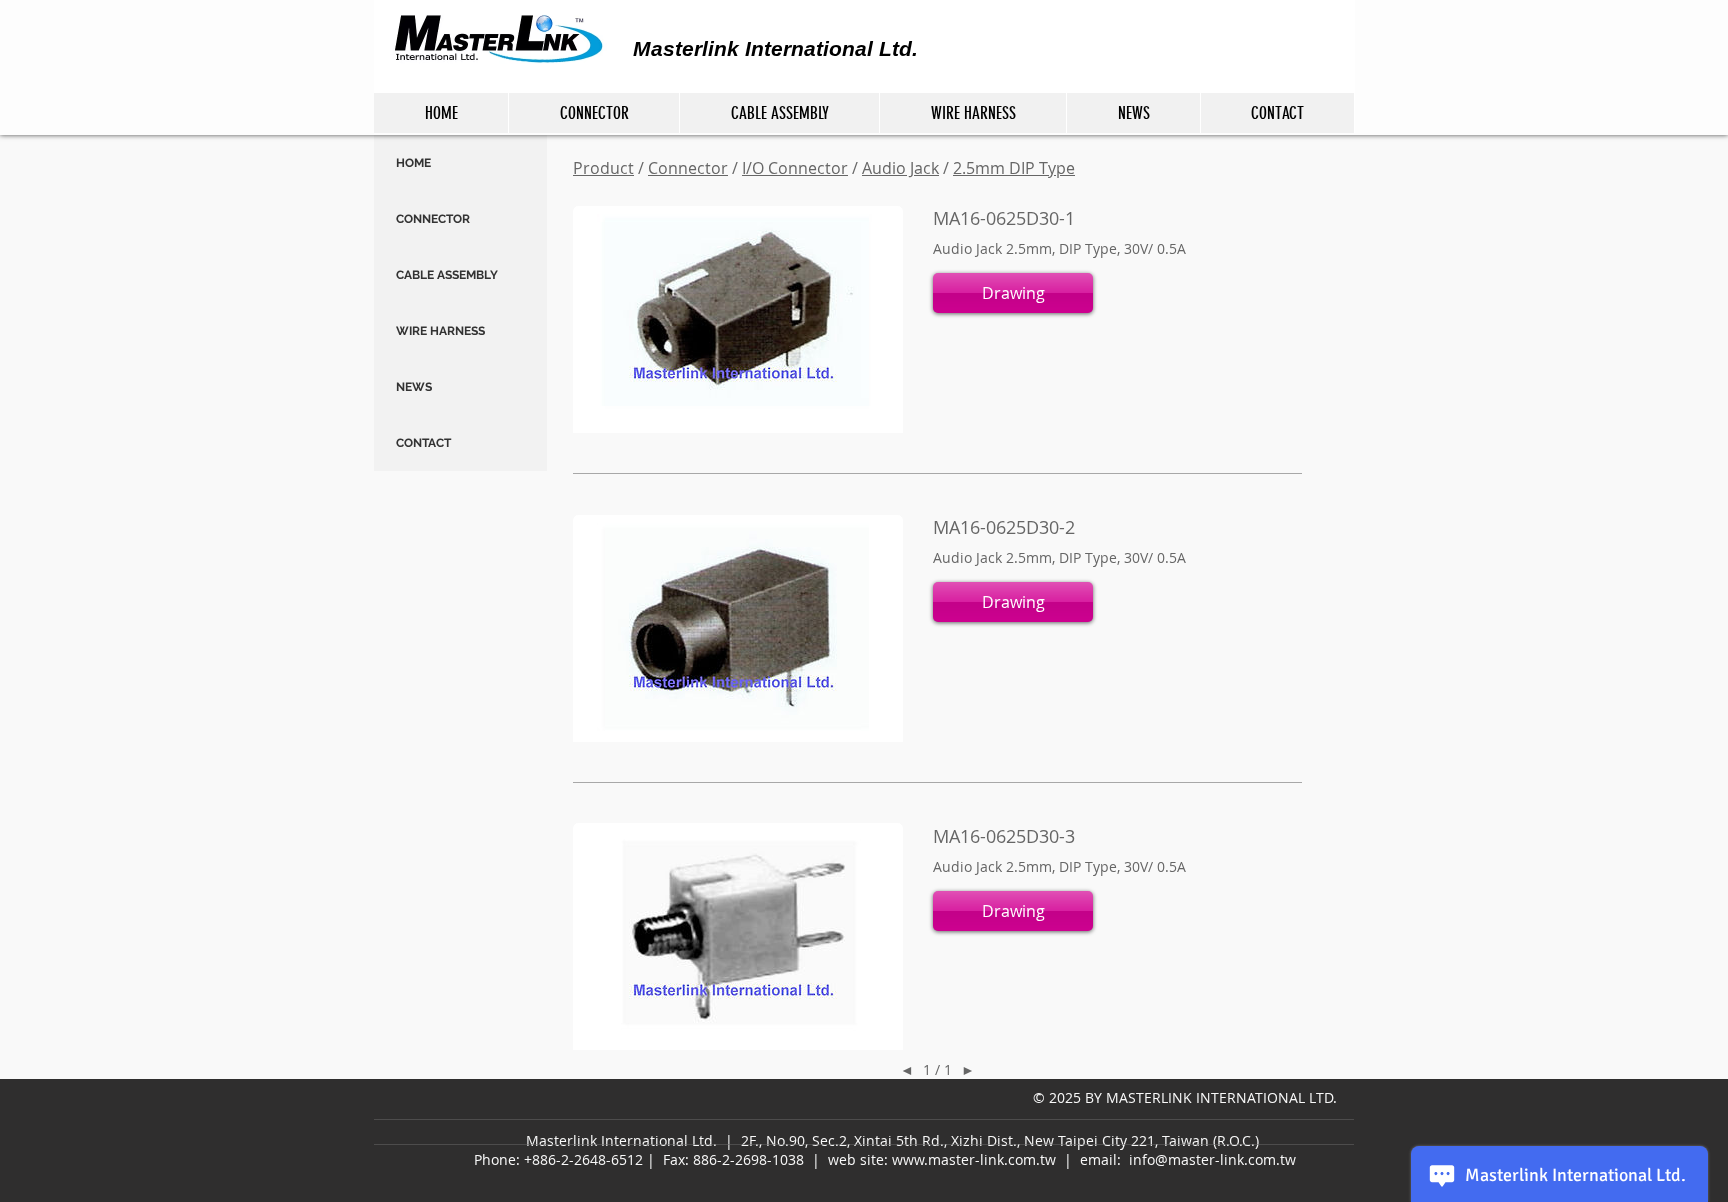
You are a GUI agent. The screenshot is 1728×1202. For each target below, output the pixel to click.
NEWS (414, 387)
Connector (688, 168)
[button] (1013, 293)
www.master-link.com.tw (974, 1159)
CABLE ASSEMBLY (447, 275)
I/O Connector (795, 168)
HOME (413, 163)
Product (603, 168)
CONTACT (423, 443)
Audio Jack (900, 168)
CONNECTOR (433, 219)
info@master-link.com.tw (1212, 1159)
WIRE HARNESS (440, 331)
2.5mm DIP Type (1014, 168)
